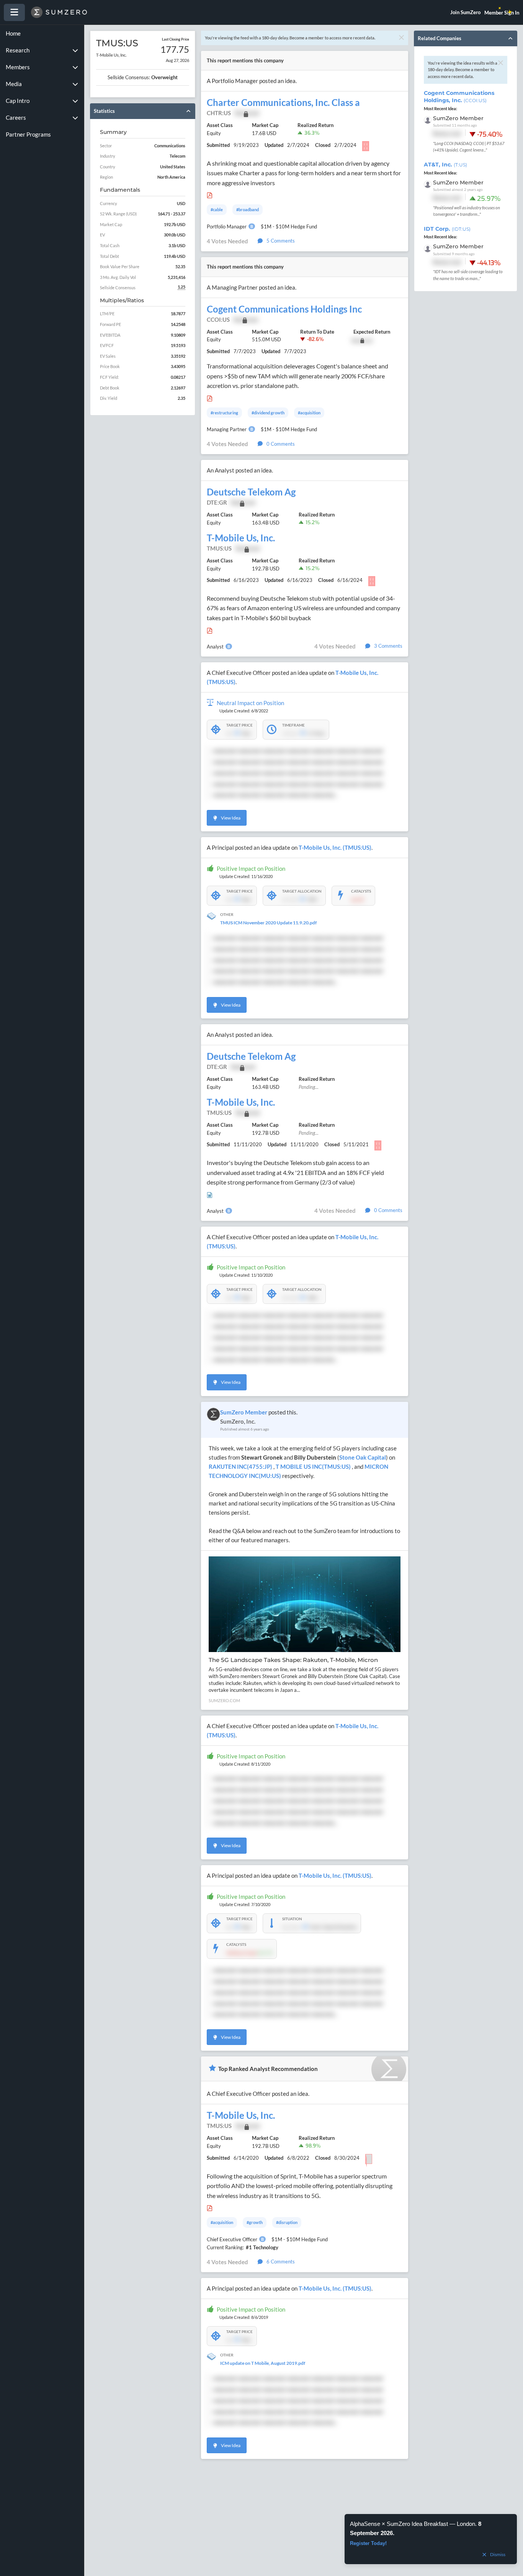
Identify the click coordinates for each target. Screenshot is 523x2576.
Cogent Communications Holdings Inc (284, 309)
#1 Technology (262, 2247)
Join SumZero (465, 12)
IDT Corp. (447, 229)
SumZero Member (244, 1412)
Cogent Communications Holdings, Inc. (459, 97)
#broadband (248, 209)
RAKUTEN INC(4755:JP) (241, 1466)
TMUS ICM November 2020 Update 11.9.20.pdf (268, 923)
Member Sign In (502, 13)
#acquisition (309, 413)
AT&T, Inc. (445, 165)
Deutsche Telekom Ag (251, 492)
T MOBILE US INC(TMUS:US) (314, 1466)
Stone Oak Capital (363, 1457)
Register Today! (368, 2543)
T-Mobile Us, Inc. (241, 538)
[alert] (431, 2539)
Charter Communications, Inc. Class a (283, 103)
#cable (217, 209)
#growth (255, 2222)
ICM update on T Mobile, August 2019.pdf (263, 2363)
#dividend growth (268, 413)
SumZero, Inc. (238, 1421)
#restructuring (224, 413)
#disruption (287, 2222)
